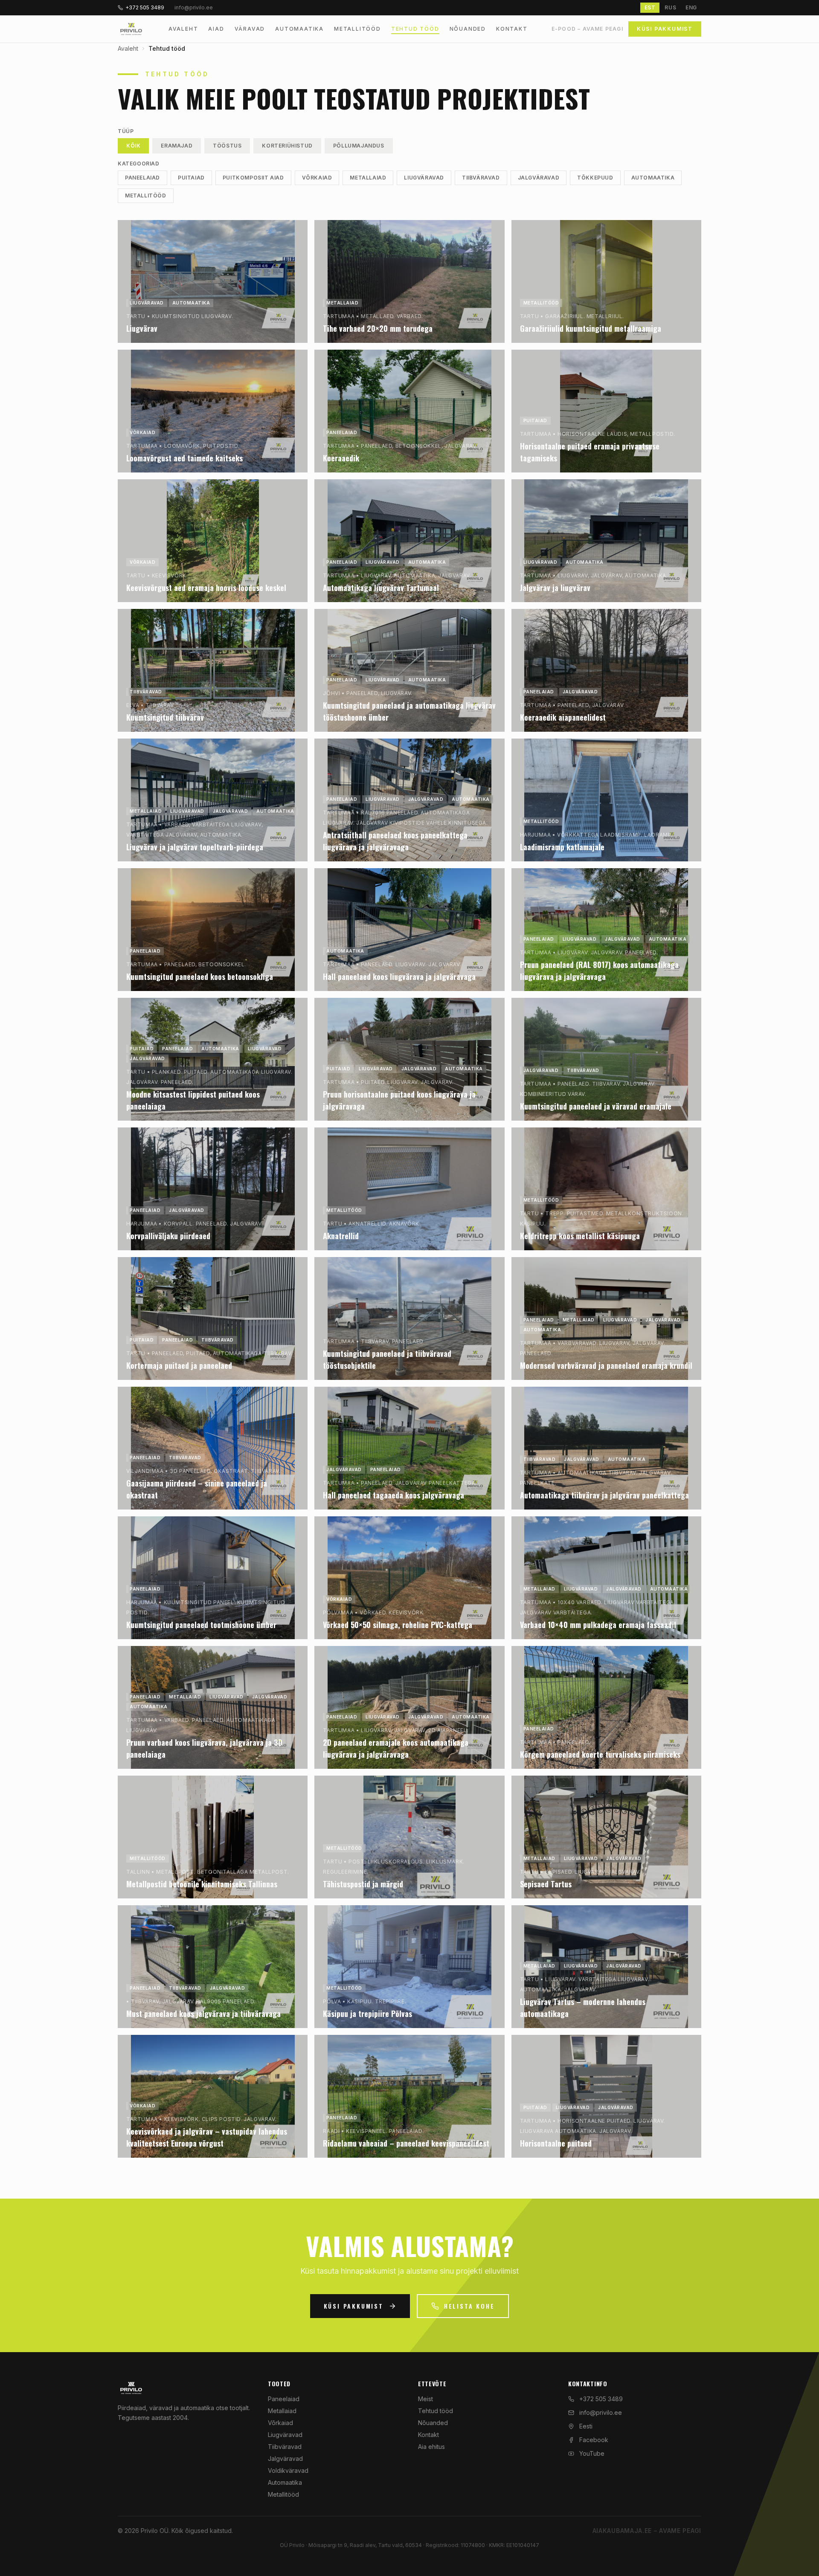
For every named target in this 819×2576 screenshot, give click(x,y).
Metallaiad (368, 178)
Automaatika (299, 29)
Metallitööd (357, 29)
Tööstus (227, 146)
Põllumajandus (359, 146)
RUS (670, 7)
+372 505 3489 (145, 7)
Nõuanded (468, 29)
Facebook (594, 2440)
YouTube (592, 2453)
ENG (691, 7)
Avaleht (183, 29)
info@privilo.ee (601, 2412)
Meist (425, 2399)
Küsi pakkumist (665, 29)
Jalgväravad (539, 178)
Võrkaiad (317, 178)
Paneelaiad (142, 178)
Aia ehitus (431, 2447)
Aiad (216, 29)
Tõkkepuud (595, 178)
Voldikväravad (288, 2470)
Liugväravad (424, 178)
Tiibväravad (481, 178)
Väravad (250, 29)
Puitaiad (191, 178)
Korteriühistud (287, 146)
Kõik (133, 146)
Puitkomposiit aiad (253, 178)
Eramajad (177, 146)
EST (650, 7)
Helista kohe (469, 2306)
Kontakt (512, 29)
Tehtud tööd (415, 29)
